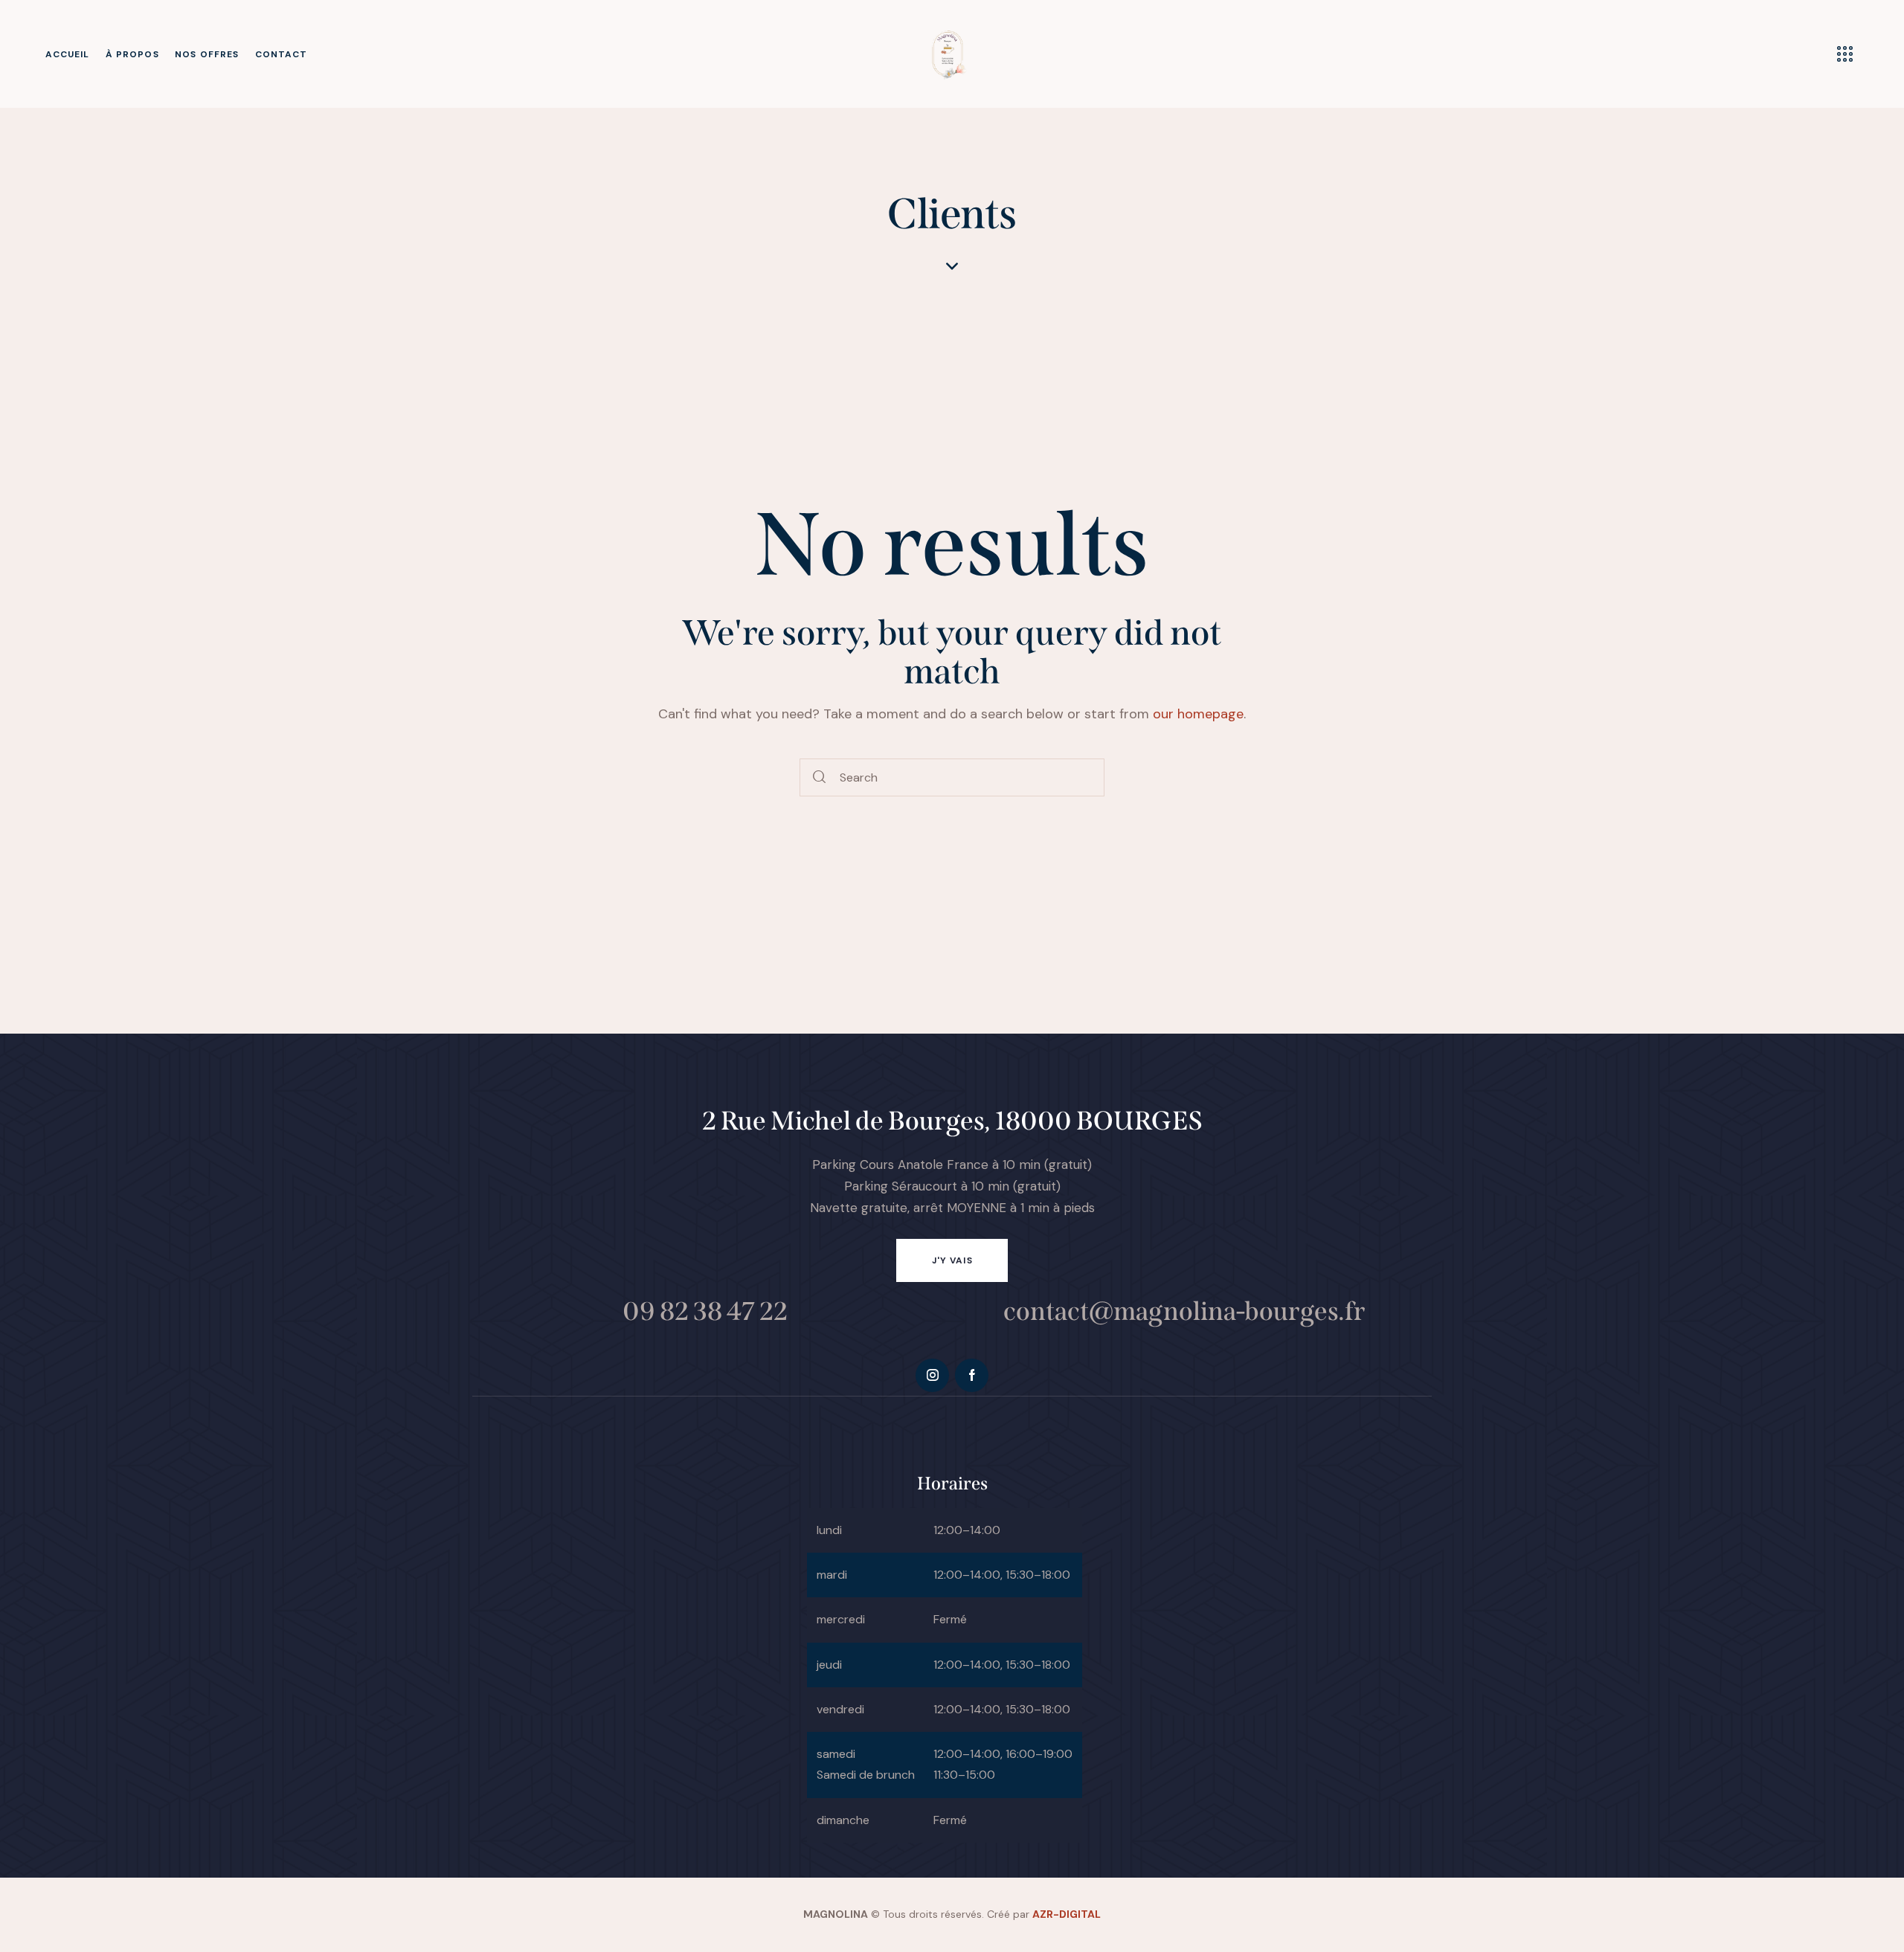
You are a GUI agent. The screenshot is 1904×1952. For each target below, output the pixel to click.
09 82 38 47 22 (705, 1311)
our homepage (1198, 714)
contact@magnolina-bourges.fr (1184, 1311)
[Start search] (820, 777)
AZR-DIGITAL (1067, 1914)
